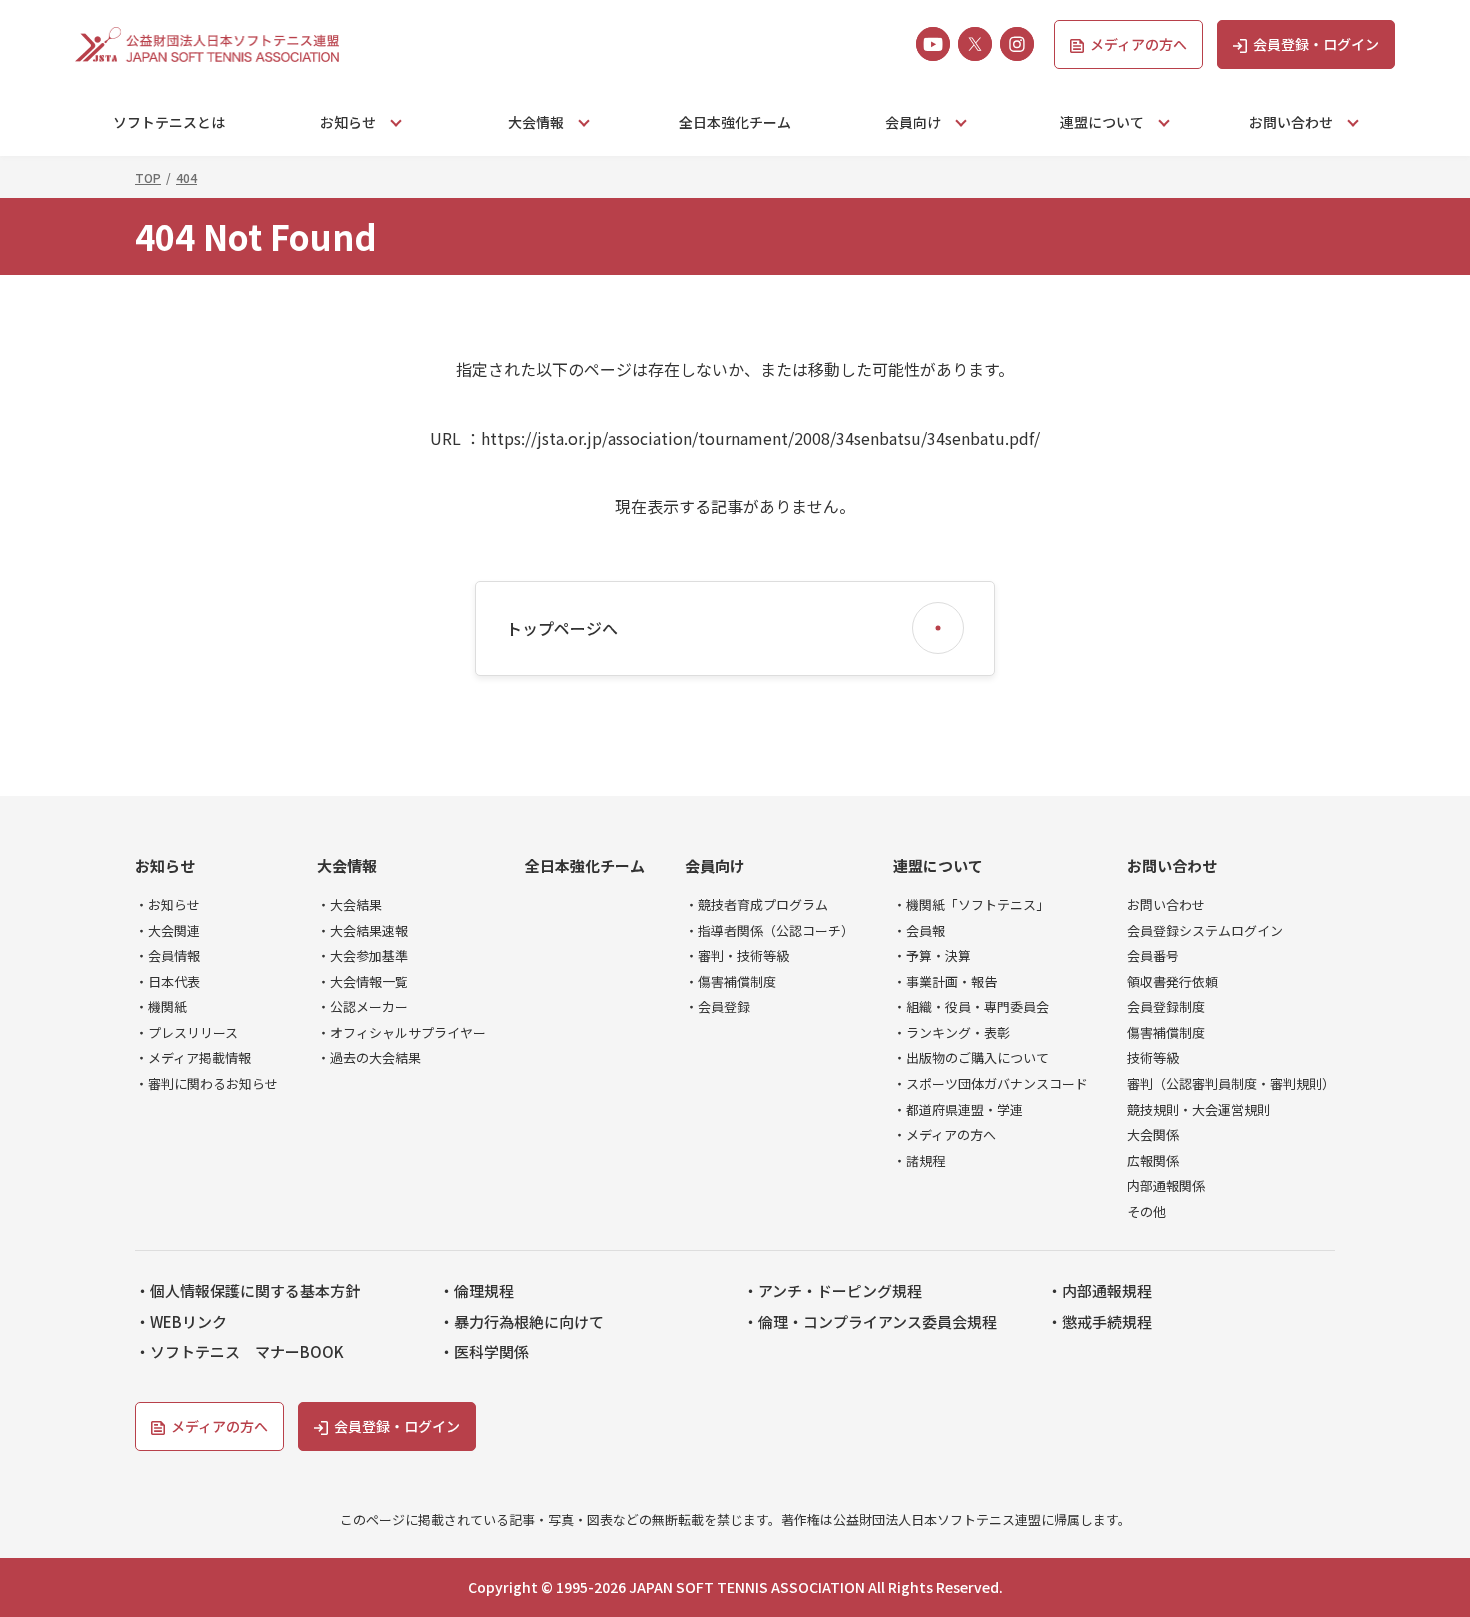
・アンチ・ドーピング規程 (832, 1291)
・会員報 (919, 931)
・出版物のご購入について (971, 1058)
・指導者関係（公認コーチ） (769, 931)
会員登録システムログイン (1205, 931)
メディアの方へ (1138, 44)
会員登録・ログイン (1316, 44)
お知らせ (165, 866)
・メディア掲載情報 (193, 1058)
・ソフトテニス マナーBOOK (239, 1352)
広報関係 (1153, 1161)
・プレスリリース (186, 1033)
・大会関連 (167, 931)
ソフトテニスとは (169, 122)
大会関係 (1153, 1135)
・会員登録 (717, 1007)
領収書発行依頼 (1172, 982)
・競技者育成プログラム (756, 905)
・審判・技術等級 (737, 956)
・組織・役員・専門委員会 (971, 1007)
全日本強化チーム (735, 122)
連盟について (938, 866)
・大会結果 (349, 905)
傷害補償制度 (1166, 1033)
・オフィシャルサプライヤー (401, 1033)
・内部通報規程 (1099, 1291)
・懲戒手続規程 (1099, 1322)
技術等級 (1153, 1058)
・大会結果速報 (362, 931)
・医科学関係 (484, 1352)
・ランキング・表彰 (951, 1033)
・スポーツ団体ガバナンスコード (990, 1084)
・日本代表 (167, 982)
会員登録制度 (1166, 1007)
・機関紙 (161, 1007)
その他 (1146, 1212)
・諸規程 (919, 1161)
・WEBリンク (181, 1322)
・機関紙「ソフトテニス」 (971, 905)
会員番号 (1153, 956)
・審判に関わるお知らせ (206, 1084)
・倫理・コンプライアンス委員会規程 (870, 1322)
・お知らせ (167, 905)
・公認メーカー (362, 1007)
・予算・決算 (932, 956)
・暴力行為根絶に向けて (521, 1322)
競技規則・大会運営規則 (1198, 1110)
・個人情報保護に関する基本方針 (247, 1291)
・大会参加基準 (362, 956)
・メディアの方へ (944, 1135)
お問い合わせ (1172, 866)
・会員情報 (167, 956)
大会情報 (347, 866)
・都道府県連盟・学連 (958, 1110)
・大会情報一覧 (362, 982)
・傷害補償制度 (730, 982)
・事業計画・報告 (945, 982)
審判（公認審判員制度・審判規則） (1231, 1084)
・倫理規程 (476, 1291)
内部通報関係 (1166, 1186)
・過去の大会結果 (369, 1058)
